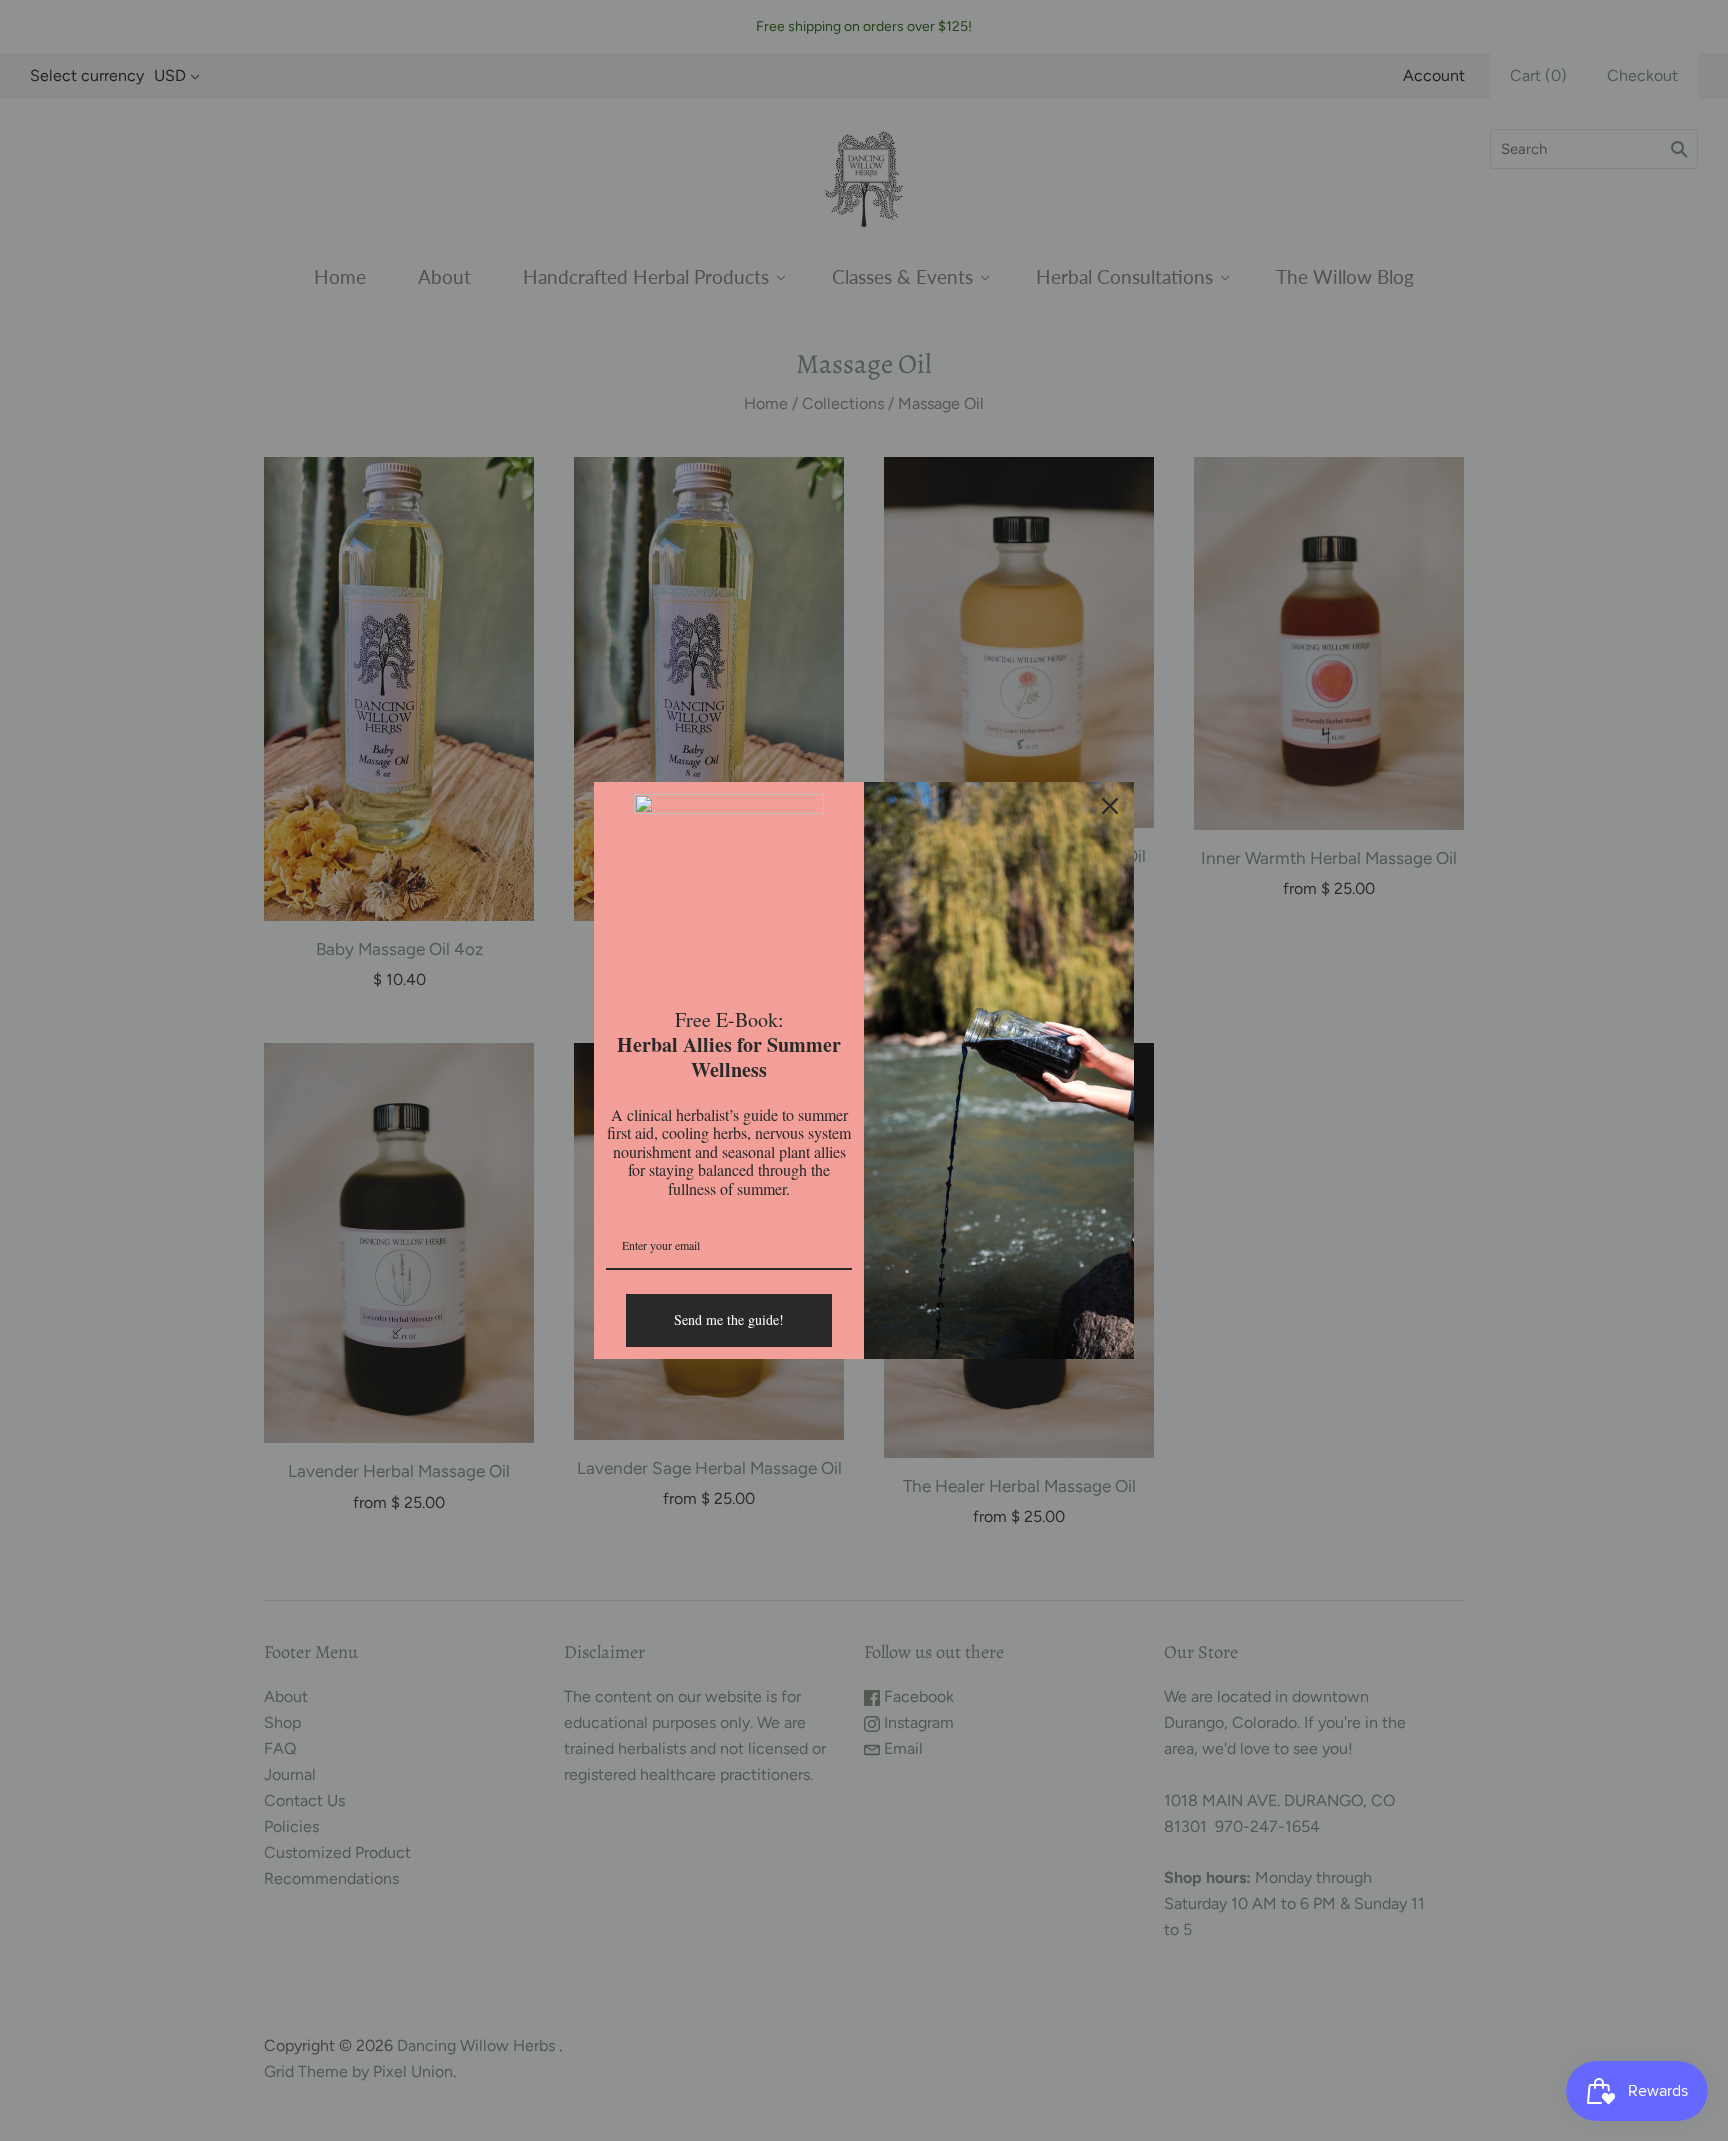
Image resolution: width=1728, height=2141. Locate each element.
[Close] (1110, 806)
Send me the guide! (729, 1319)
